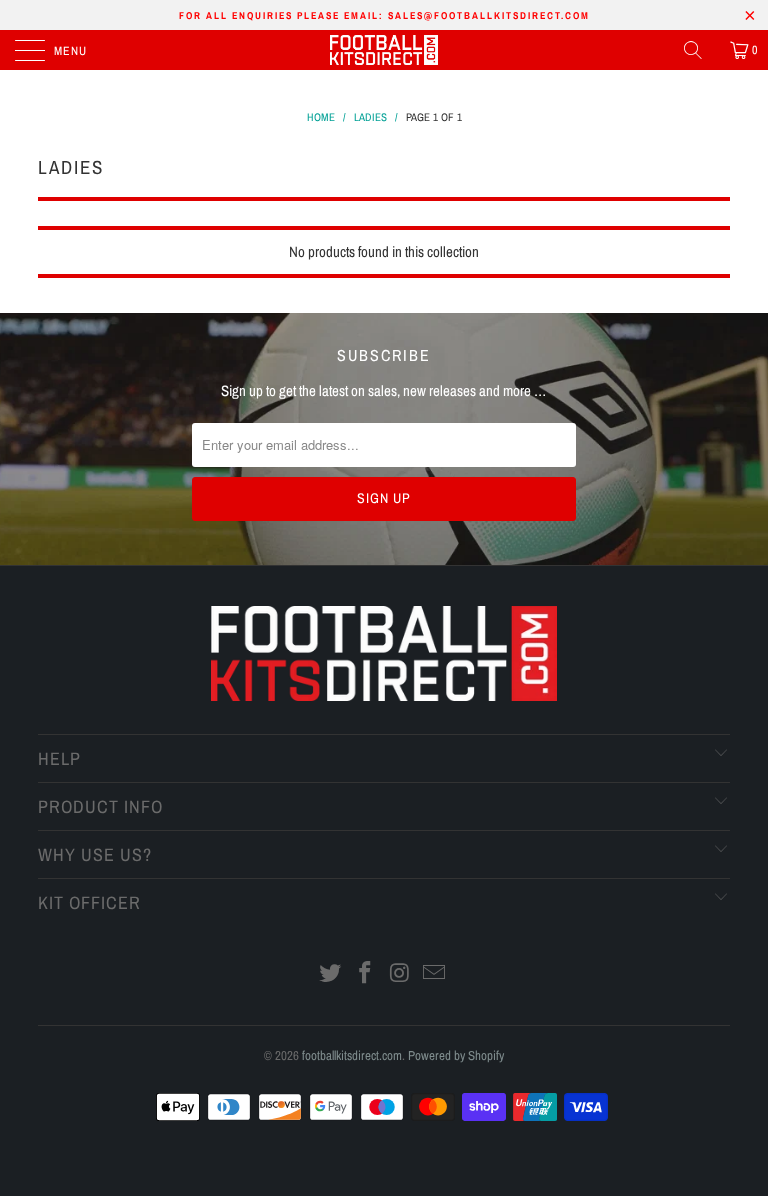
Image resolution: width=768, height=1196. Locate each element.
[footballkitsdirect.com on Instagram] (401, 974)
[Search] (700, 50)
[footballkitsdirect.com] (384, 50)
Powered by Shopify (456, 1055)
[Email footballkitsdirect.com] (435, 974)
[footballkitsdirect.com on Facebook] (366, 974)
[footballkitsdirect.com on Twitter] (331, 974)
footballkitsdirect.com (352, 1055)
